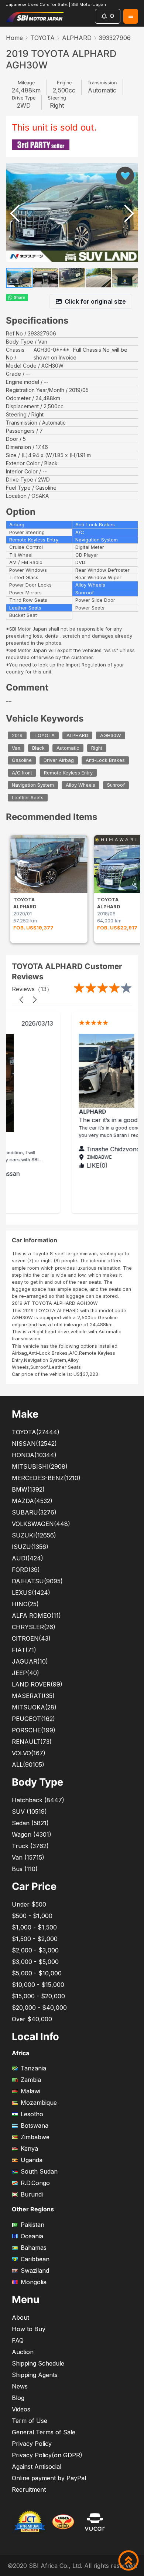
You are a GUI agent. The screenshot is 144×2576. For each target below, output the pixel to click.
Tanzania (33, 2068)
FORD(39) (26, 1570)
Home (14, 38)
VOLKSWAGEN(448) (41, 1524)
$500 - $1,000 (32, 1916)
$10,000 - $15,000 (38, 1985)
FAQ (18, 2340)
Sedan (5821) (30, 1823)
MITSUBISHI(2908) (40, 1466)
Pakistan (32, 2225)
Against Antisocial (37, 2467)
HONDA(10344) (34, 1455)
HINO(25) (25, 1604)
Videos (21, 2409)
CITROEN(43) (31, 1638)
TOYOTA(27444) (36, 1432)
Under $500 (29, 1904)
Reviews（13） (32, 989)
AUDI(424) (28, 1558)
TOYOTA (42, 38)
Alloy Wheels (80, 785)
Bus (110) (25, 1869)
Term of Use (30, 2421)
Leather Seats (28, 798)
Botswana (35, 2126)
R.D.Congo (35, 2183)
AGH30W (111, 735)
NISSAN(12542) (34, 1444)
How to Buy (29, 2329)
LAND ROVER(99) (37, 1684)
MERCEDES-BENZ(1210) (46, 1478)
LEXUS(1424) (31, 1593)
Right (97, 748)
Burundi (32, 2194)
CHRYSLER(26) (34, 1627)
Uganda (32, 2160)
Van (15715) (28, 1857)
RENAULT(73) (32, 1742)
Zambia (31, 2080)
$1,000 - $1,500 (34, 1927)
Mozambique (39, 2103)
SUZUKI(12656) (34, 1535)
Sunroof (116, 785)
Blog (18, 2398)
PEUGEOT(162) (33, 1719)
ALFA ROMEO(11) (36, 1616)
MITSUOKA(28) (34, 1707)
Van (16, 748)
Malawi (30, 2091)
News (20, 2386)
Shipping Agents (35, 2375)
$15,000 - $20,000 (38, 1996)
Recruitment (29, 2489)
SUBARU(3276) (34, 1512)
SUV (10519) (29, 1812)
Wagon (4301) (32, 1834)
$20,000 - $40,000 (39, 2008)
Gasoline (22, 760)
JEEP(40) (25, 1673)
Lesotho (32, 2114)
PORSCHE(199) (34, 1730)
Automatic (68, 748)
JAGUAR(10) (30, 1661)
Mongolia (34, 2282)
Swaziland (35, 2271)
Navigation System (33, 785)
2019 (17, 735)
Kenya (29, 2148)
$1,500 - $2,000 (35, 1939)
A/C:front (22, 773)
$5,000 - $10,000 (37, 1973)
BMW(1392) (28, 1489)
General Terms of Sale (44, 2432)
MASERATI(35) (33, 1696)
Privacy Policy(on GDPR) (47, 2455)
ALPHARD (77, 38)
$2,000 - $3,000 (35, 1950)
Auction (23, 2352)
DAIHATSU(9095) (37, 1581)
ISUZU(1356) (30, 1547)
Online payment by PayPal (49, 2478)
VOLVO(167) (29, 1753)
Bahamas (34, 2248)
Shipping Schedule (38, 2363)
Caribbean (35, 2259)
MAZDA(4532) (32, 1501)
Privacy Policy (32, 2444)
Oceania (32, 2236)
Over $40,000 (32, 2019)
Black (38, 748)
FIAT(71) (24, 1650)
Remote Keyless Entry (68, 773)
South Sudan (39, 2171)
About (20, 2317)
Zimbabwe (35, 2137)
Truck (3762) (30, 1846)
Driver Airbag (59, 760)
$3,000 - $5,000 (35, 1962)
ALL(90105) (28, 1765)
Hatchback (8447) (38, 1800)
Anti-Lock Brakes (105, 760)
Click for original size (95, 301)
